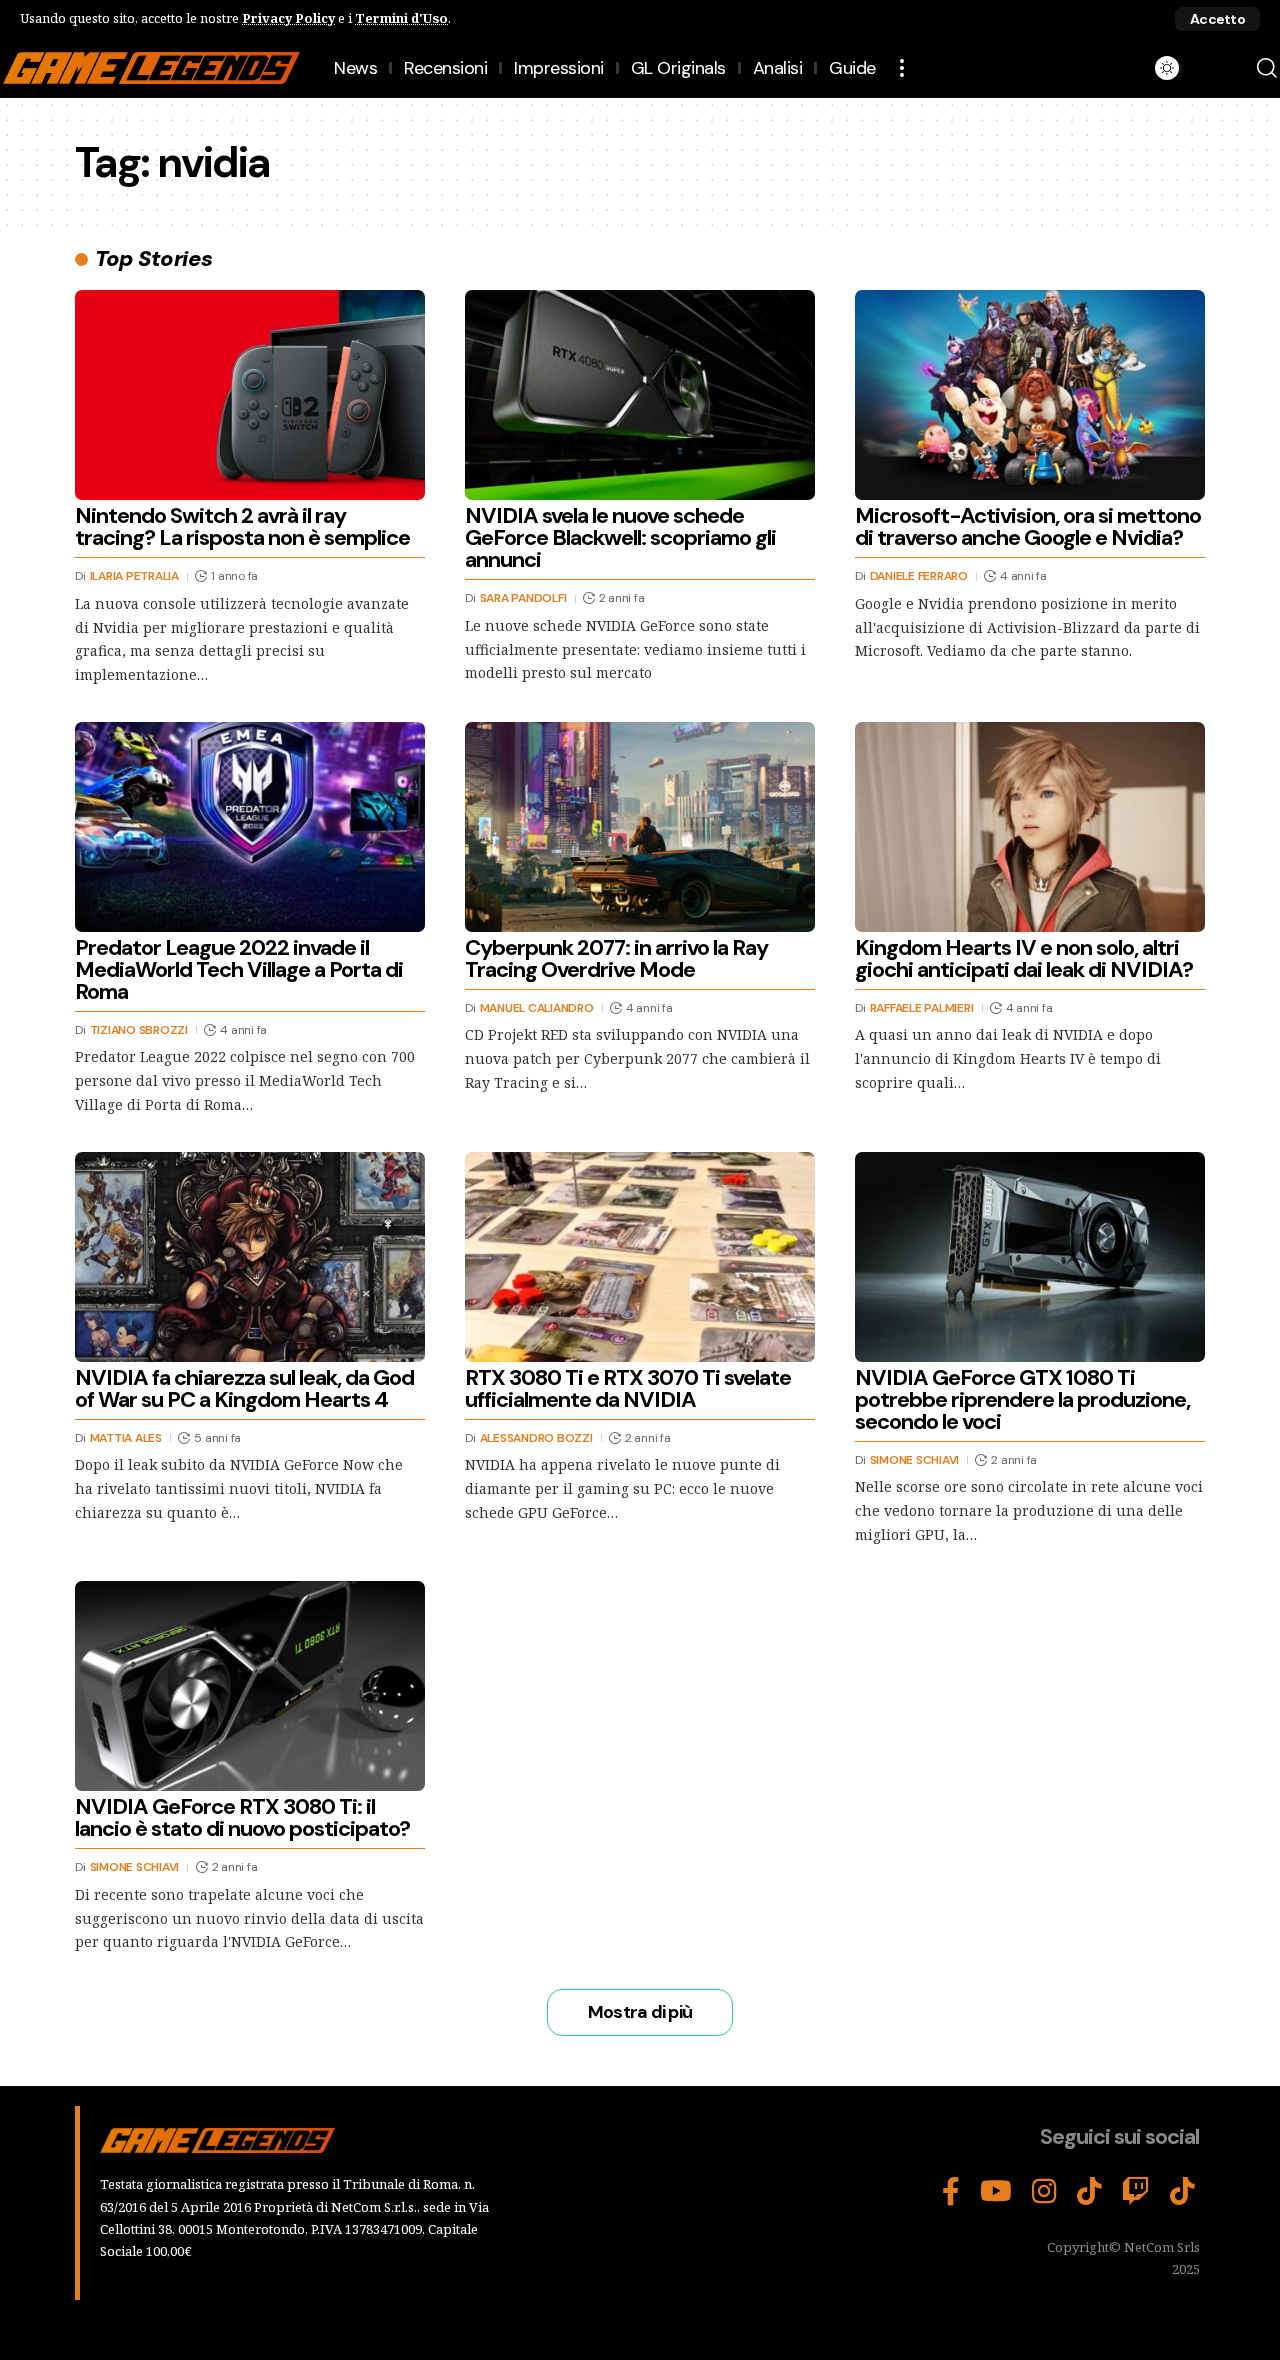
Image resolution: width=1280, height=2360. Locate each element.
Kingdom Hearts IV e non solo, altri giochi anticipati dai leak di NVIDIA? (1024, 958)
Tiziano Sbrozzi (139, 1030)
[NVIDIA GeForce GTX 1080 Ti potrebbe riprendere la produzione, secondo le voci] (1030, 1257)
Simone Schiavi (915, 1460)
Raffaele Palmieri (922, 1008)
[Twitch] (1136, 2192)
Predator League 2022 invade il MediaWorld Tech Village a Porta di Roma (239, 969)
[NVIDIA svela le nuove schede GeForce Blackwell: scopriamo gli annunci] (640, 395)
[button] (1217, 19)
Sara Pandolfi (523, 598)
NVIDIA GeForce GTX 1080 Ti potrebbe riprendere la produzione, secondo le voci (1022, 1399)
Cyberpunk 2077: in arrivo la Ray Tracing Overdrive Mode (616, 958)
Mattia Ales (126, 1438)
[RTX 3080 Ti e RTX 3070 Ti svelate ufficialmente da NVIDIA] (640, 1257)
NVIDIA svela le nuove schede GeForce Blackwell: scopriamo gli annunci (620, 537)
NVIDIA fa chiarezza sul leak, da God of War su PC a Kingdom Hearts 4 (244, 1388)
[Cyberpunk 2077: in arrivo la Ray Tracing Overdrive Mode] (640, 827)
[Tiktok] (1182, 2192)
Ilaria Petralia (134, 576)
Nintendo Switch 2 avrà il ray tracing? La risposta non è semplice (242, 526)
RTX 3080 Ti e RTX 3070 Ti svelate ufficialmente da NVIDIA (628, 1388)
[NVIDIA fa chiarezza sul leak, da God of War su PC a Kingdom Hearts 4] (250, 1257)
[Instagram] (1044, 2192)
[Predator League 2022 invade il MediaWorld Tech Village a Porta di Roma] (250, 827)
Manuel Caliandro (537, 1008)
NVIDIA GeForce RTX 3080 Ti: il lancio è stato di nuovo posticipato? (242, 1817)
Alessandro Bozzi (536, 1438)
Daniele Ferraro (919, 576)
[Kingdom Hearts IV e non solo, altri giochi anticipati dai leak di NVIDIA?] (1030, 827)
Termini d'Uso (401, 18)
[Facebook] (951, 2192)
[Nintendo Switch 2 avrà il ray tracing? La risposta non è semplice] (250, 395)
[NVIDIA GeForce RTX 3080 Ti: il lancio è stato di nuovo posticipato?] (250, 1686)
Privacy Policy (288, 18)
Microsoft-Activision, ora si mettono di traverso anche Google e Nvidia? (1028, 526)
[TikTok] (1089, 2192)
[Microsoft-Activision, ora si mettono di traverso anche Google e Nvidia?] (1030, 395)
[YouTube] (996, 2192)
